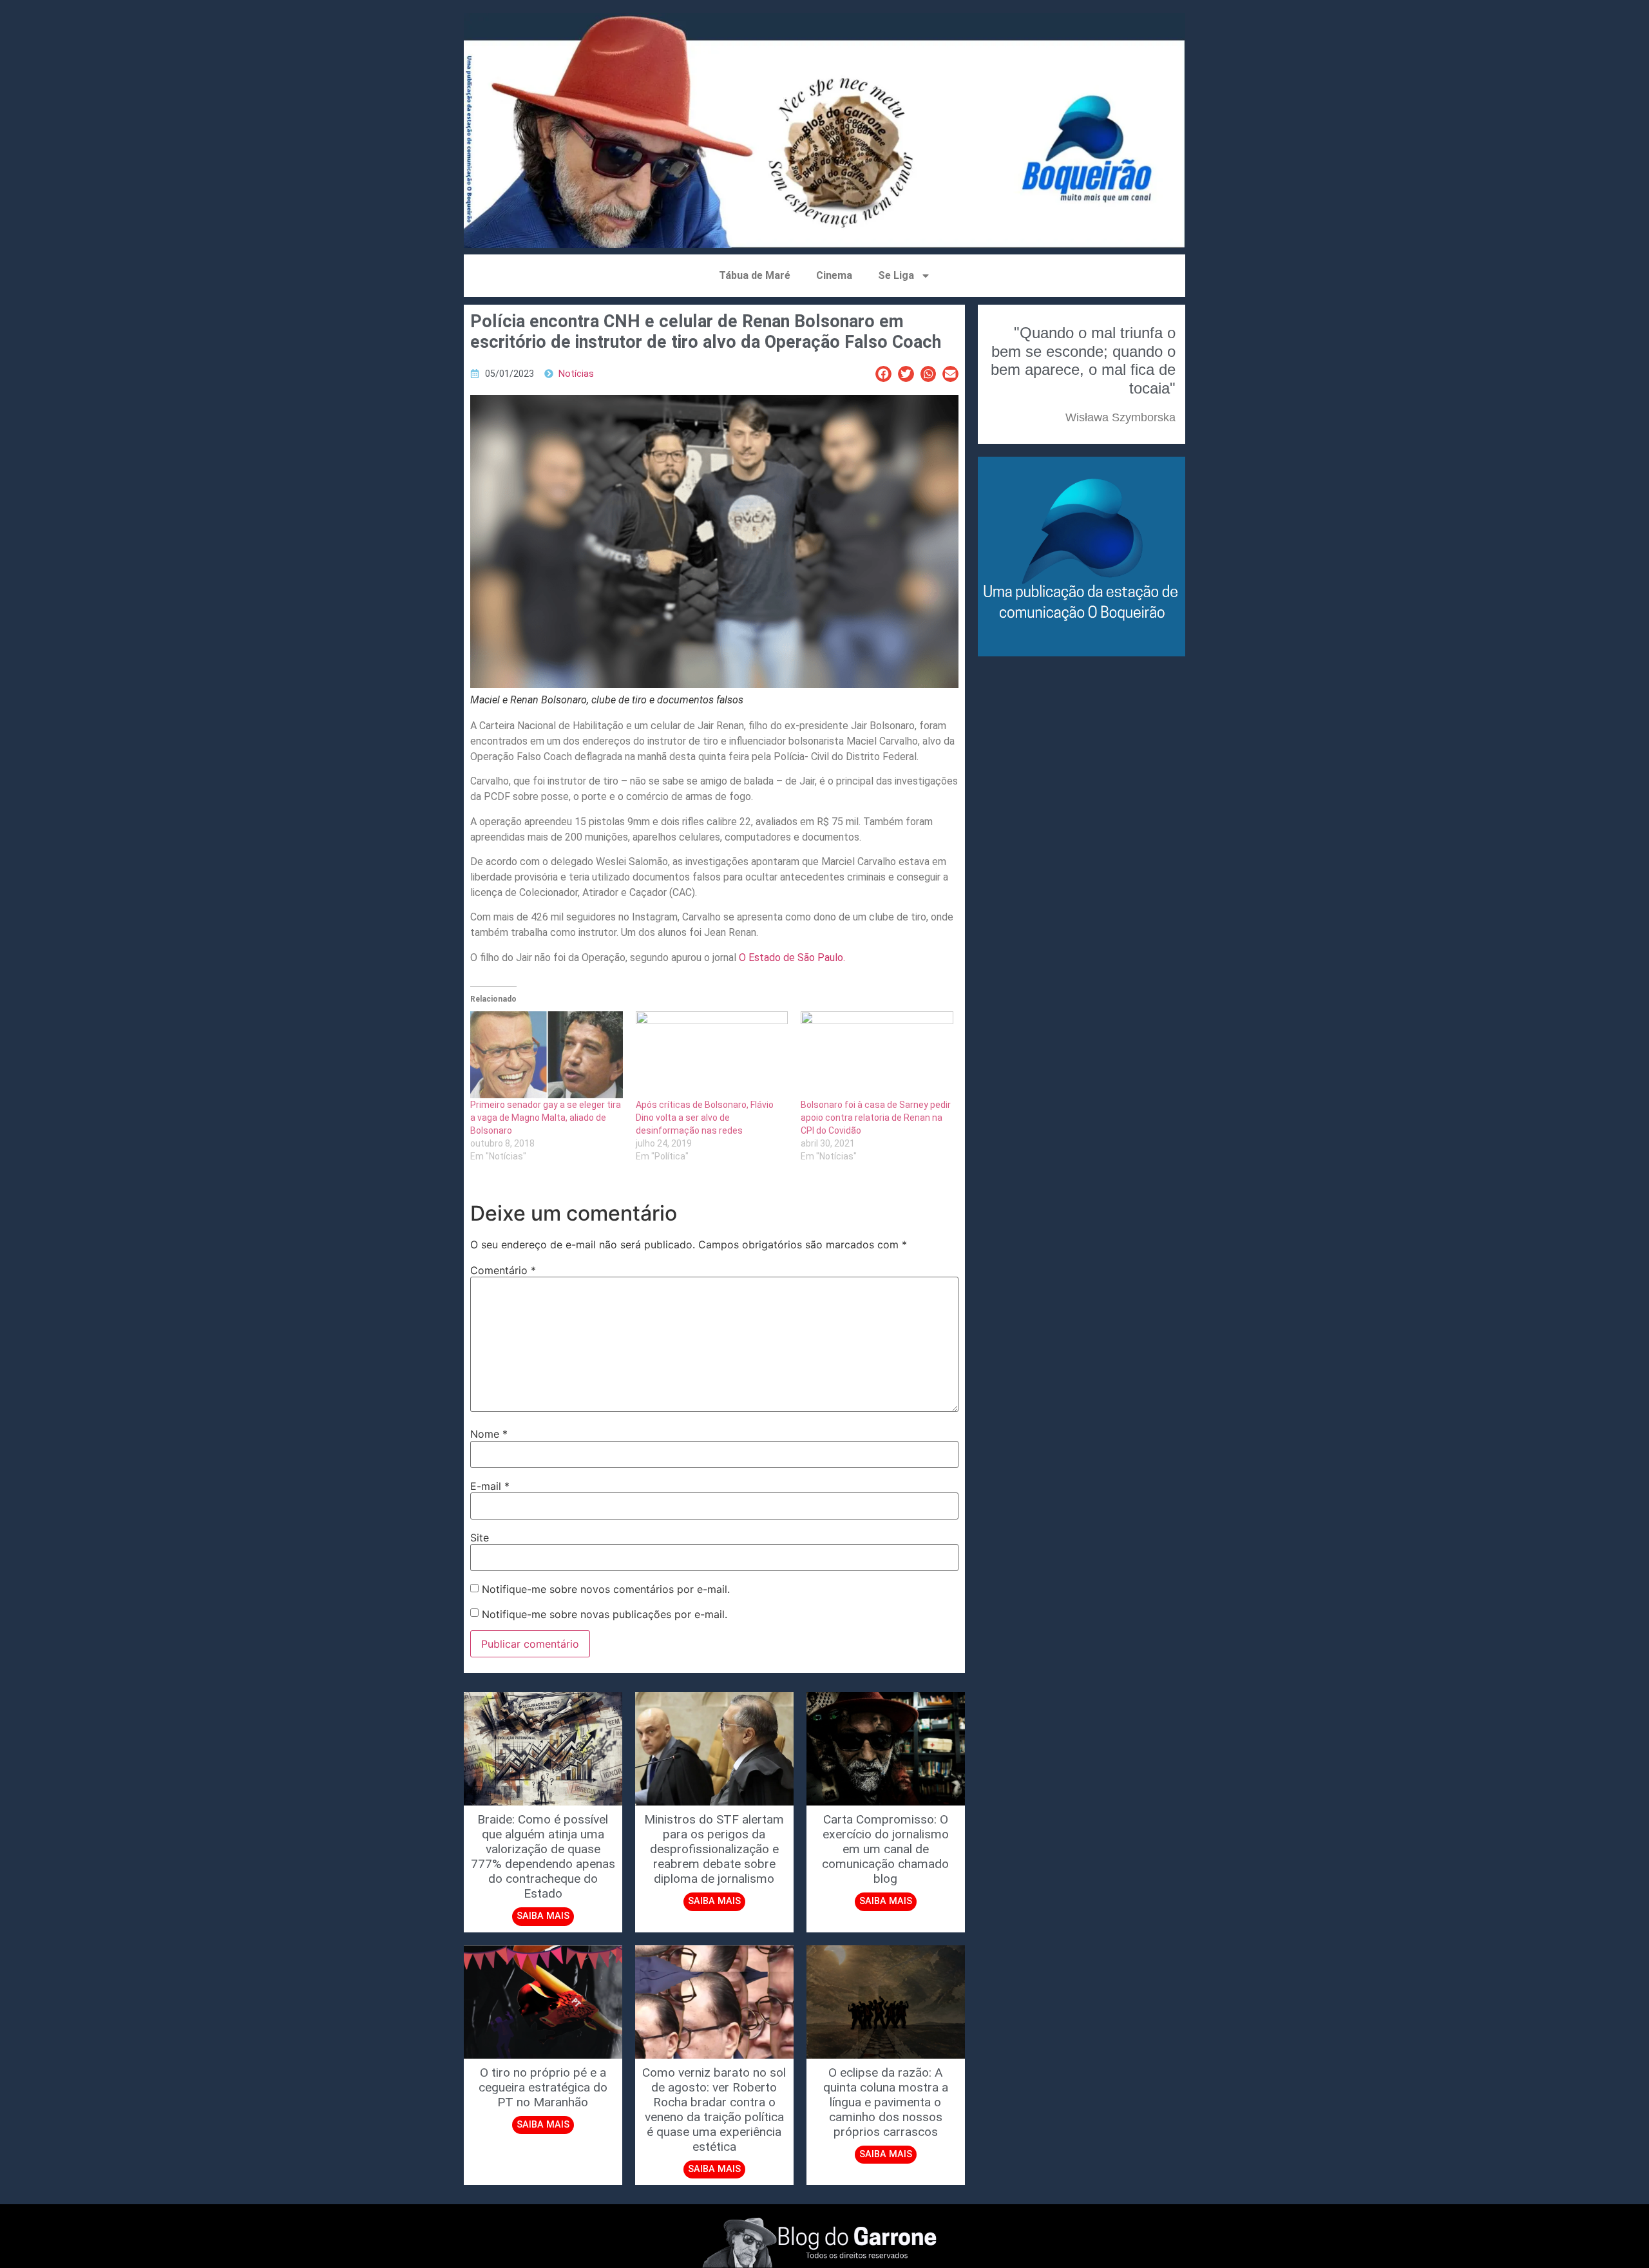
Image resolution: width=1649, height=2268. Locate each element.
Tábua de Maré (755, 275)
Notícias (576, 374)
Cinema (834, 275)
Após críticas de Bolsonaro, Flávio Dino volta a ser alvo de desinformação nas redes (705, 1118)
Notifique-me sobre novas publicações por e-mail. (605, 1614)
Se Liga (896, 275)
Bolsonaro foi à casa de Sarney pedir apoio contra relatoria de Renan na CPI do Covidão (876, 1118)
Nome (489, 1434)
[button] (883, 374)
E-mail (490, 1486)
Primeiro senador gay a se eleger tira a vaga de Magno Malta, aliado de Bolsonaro (546, 1118)
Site (480, 1538)
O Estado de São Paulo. (792, 958)
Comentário (503, 1270)
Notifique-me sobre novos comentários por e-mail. (606, 1589)
